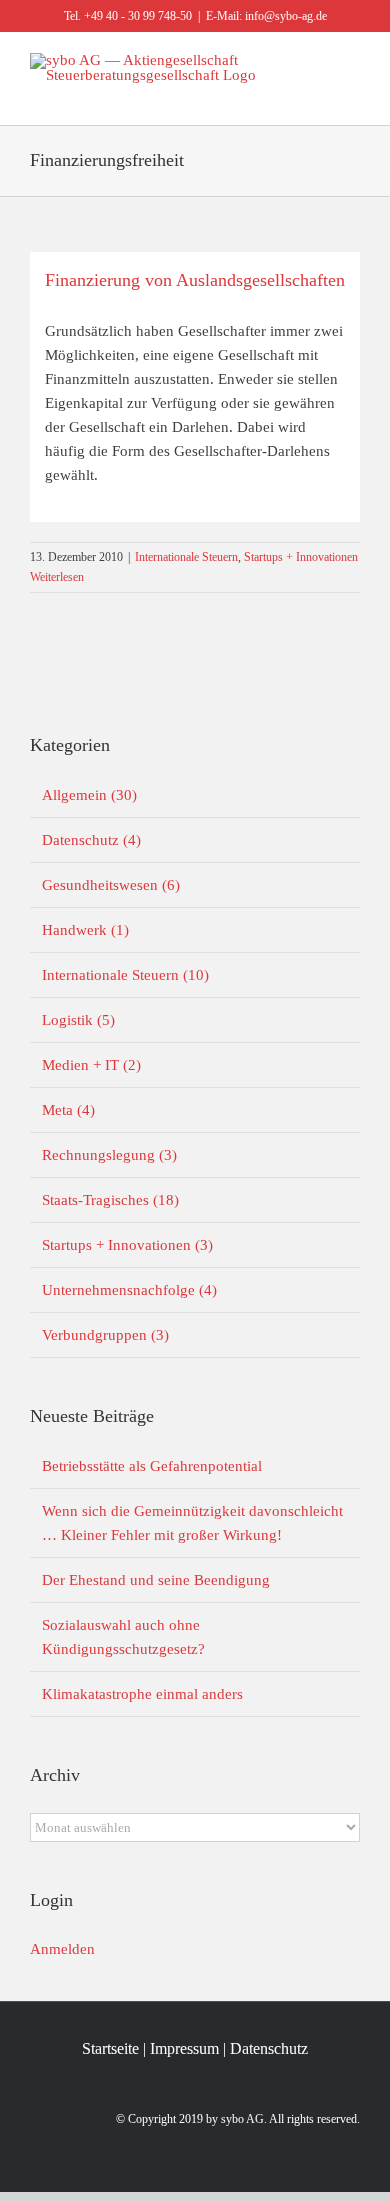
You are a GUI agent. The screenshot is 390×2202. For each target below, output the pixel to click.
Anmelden (62, 1949)
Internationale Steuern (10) (125, 975)
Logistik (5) (78, 1020)
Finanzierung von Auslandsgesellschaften (195, 280)
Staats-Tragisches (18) (110, 1200)
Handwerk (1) (85, 930)
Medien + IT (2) (91, 1065)
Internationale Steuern (186, 557)
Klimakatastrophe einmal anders (142, 1694)
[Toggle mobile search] (316, 93)
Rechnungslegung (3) (109, 1155)
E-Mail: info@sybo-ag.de (266, 16)
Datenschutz (269, 2048)
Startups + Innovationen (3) (127, 1245)
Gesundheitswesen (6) (111, 885)
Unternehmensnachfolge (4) (129, 1290)
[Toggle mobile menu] (352, 93)
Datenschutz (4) (91, 840)
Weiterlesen (57, 577)
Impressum (184, 2048)
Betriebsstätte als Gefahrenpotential (152, 1466)
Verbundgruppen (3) (105, 1335)
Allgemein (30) (89, 795)
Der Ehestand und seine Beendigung (156, 1580)
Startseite (110, 2048)
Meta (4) (68, 1110)
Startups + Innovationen (301, 557)
